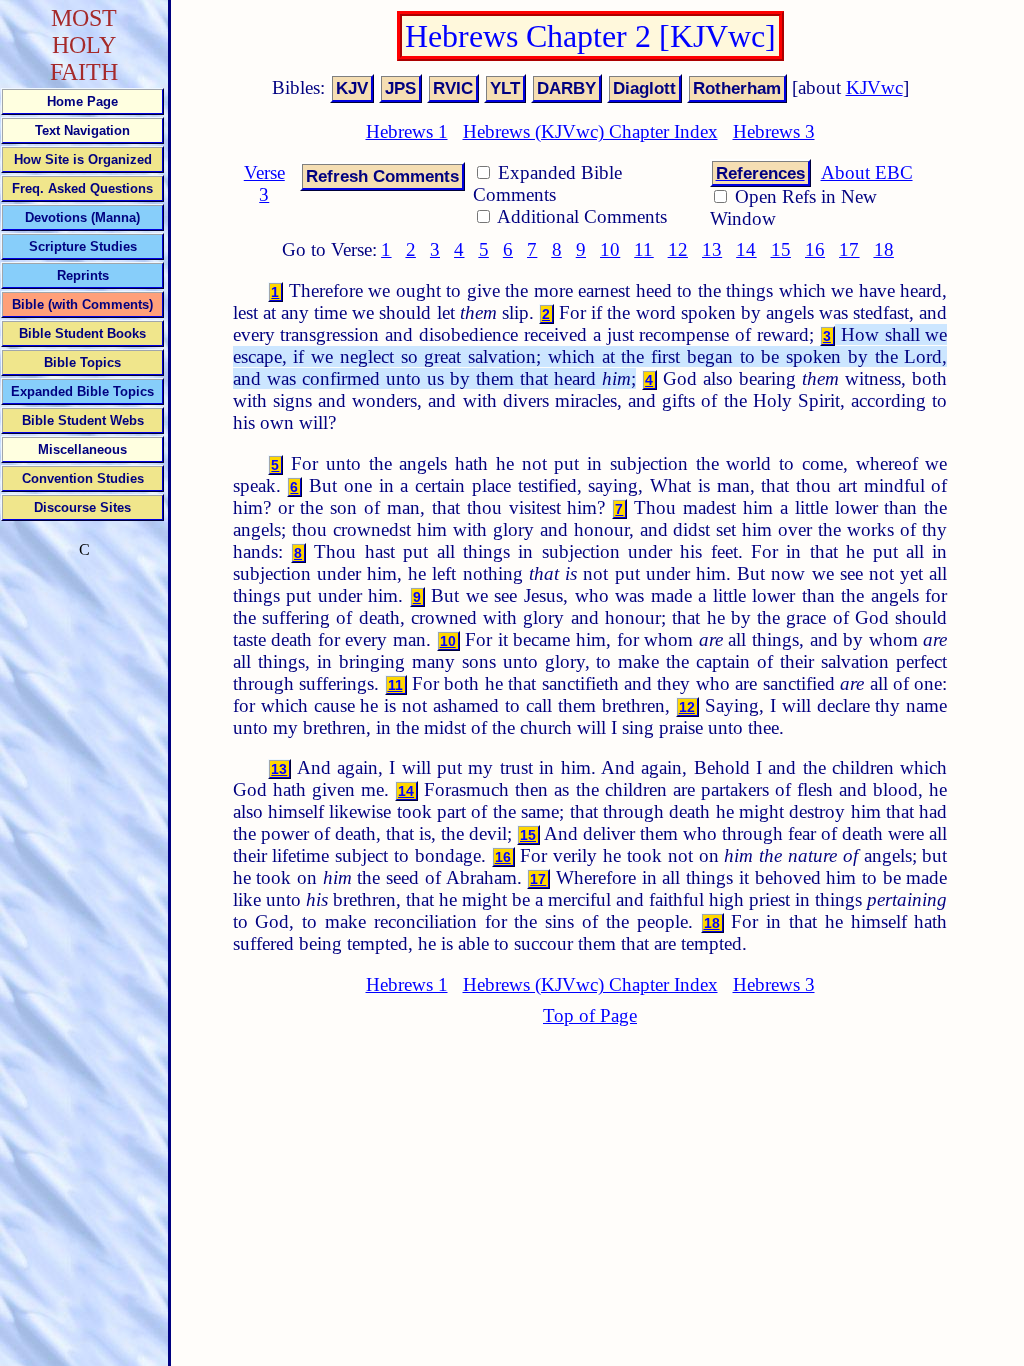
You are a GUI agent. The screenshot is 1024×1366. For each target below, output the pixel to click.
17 (849, 249)
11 (643, 249)
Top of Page (590, 1015)
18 (884, 249)
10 (610, 249)
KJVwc (874, 87)
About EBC (867, 172)
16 (815, 249)
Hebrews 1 (407, 131)
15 (781, 249)
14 (746, 249)
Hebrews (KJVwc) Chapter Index (590, 131)
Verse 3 (264, 183)
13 (712, 249)
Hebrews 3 (774, 131)
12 (678, 249)
